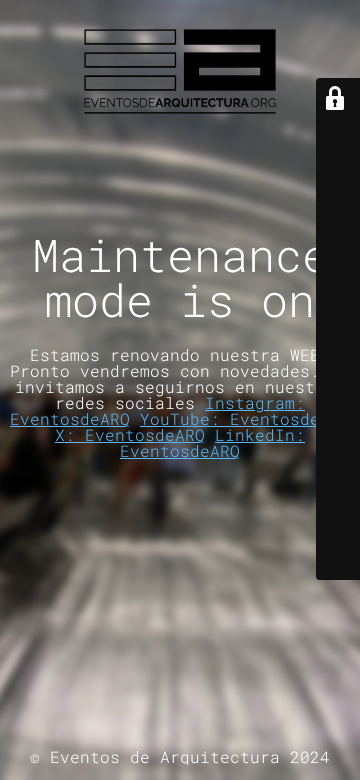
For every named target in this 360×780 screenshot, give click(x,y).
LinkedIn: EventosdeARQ (212, 442)
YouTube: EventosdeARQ (245, 418)
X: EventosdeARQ (130, 434)
